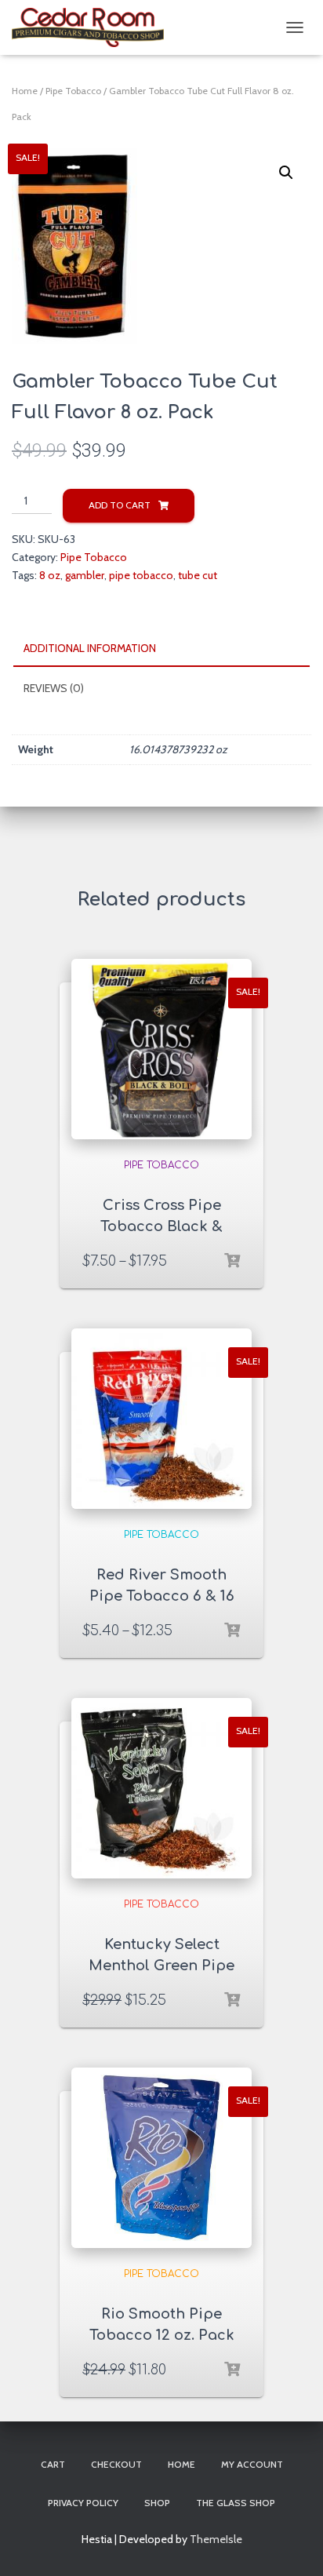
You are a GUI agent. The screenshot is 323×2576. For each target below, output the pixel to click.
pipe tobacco (141, 575)
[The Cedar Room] (94, 27)
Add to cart (120, 505)
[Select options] (232, 1261)
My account (252, 2464)
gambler (85, 575)
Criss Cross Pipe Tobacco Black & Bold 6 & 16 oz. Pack (162, 1226)
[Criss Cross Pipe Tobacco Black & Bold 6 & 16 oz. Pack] (161, 1049)
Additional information (90, 648)
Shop (157, 2503)
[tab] (161, 649)
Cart (53, 2464)
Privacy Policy (83, 2503)
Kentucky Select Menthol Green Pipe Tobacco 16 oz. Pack (161, 1966)
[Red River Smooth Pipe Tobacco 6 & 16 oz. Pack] (161, 1419)
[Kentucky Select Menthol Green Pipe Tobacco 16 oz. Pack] (161, 1788)
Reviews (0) (54, 688)
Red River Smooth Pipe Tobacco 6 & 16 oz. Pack (162, 1596)
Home (25, 91)
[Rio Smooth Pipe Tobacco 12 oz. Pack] (161, 2158)
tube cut (198, 575)
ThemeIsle (216, 2539)
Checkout (116, 2464)
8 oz (50, 575)
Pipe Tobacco (73, 91)
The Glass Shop (236, 2503)
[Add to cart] (232, 2000)
